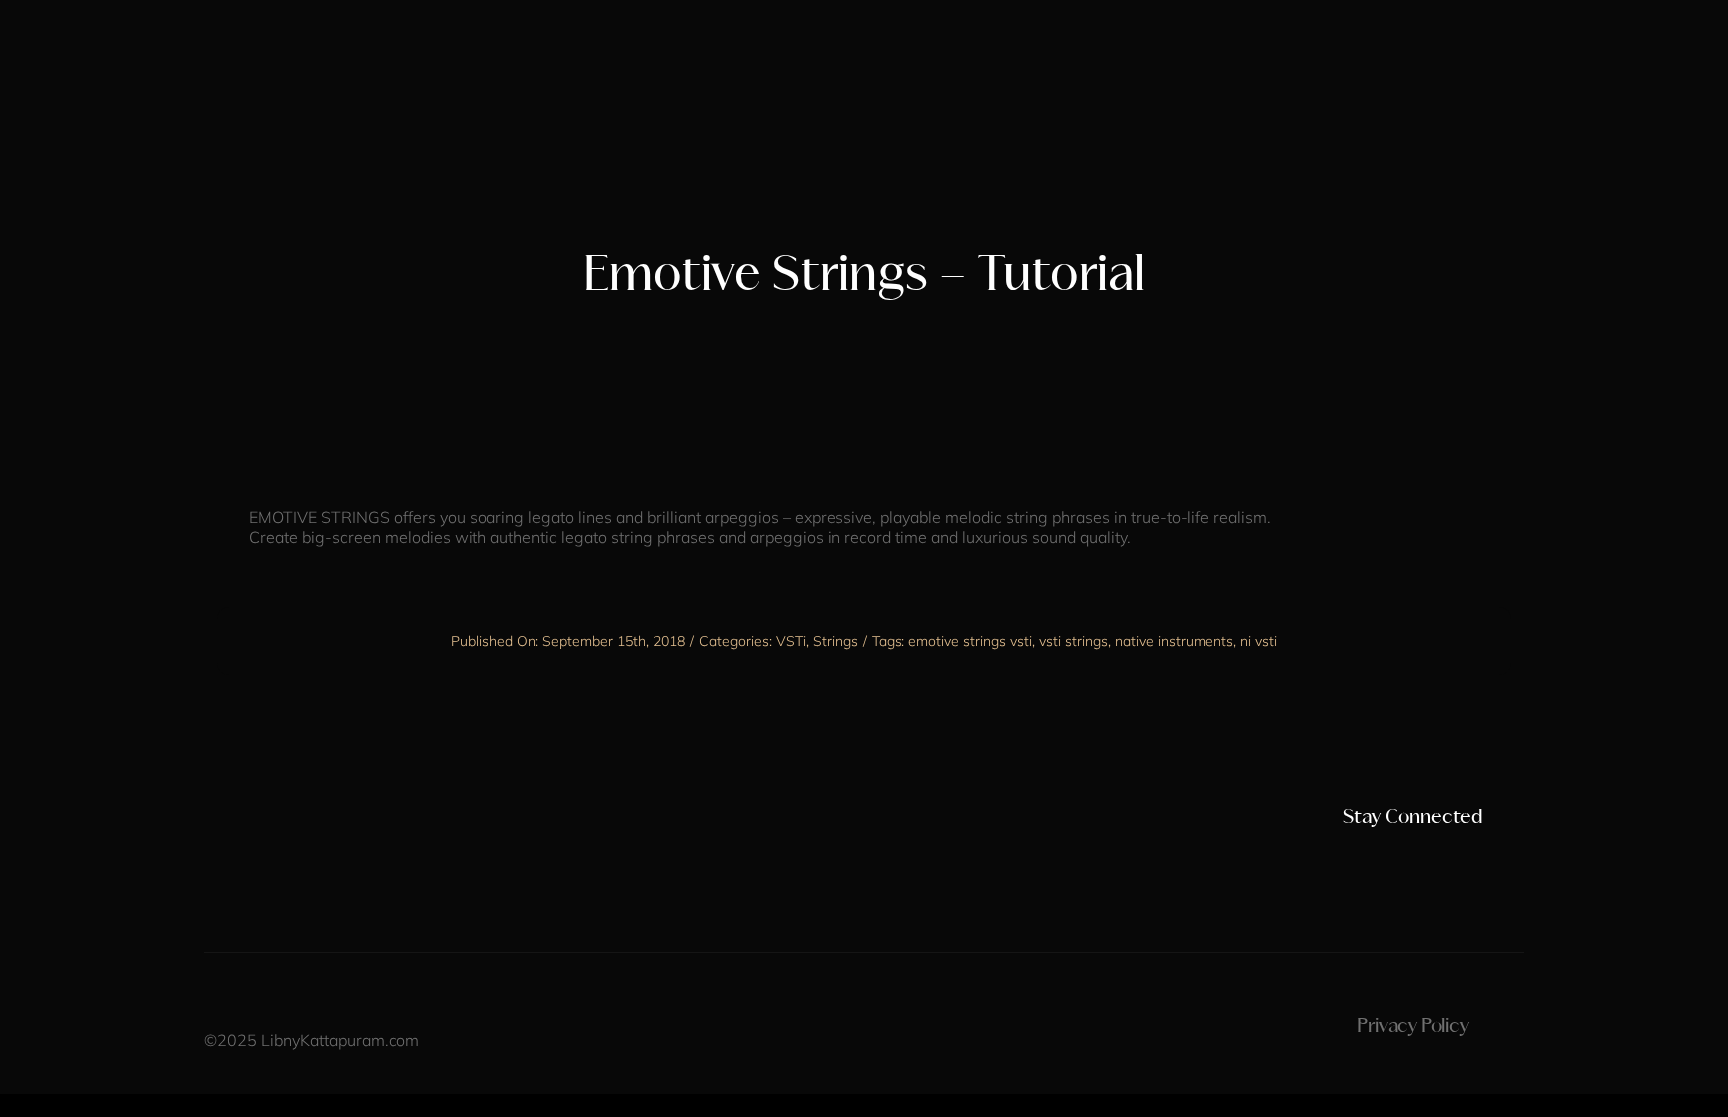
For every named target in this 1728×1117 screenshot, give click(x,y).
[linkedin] (1447, 857)
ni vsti (1258, 641)
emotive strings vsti (970, 641)
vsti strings (1073, 641)
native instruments (1174, 641)
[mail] (1481, 857)
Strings (835, 641)
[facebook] (1379, 857)
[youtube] (1413, 857)
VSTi (791, 641)
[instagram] (1345, 857)
